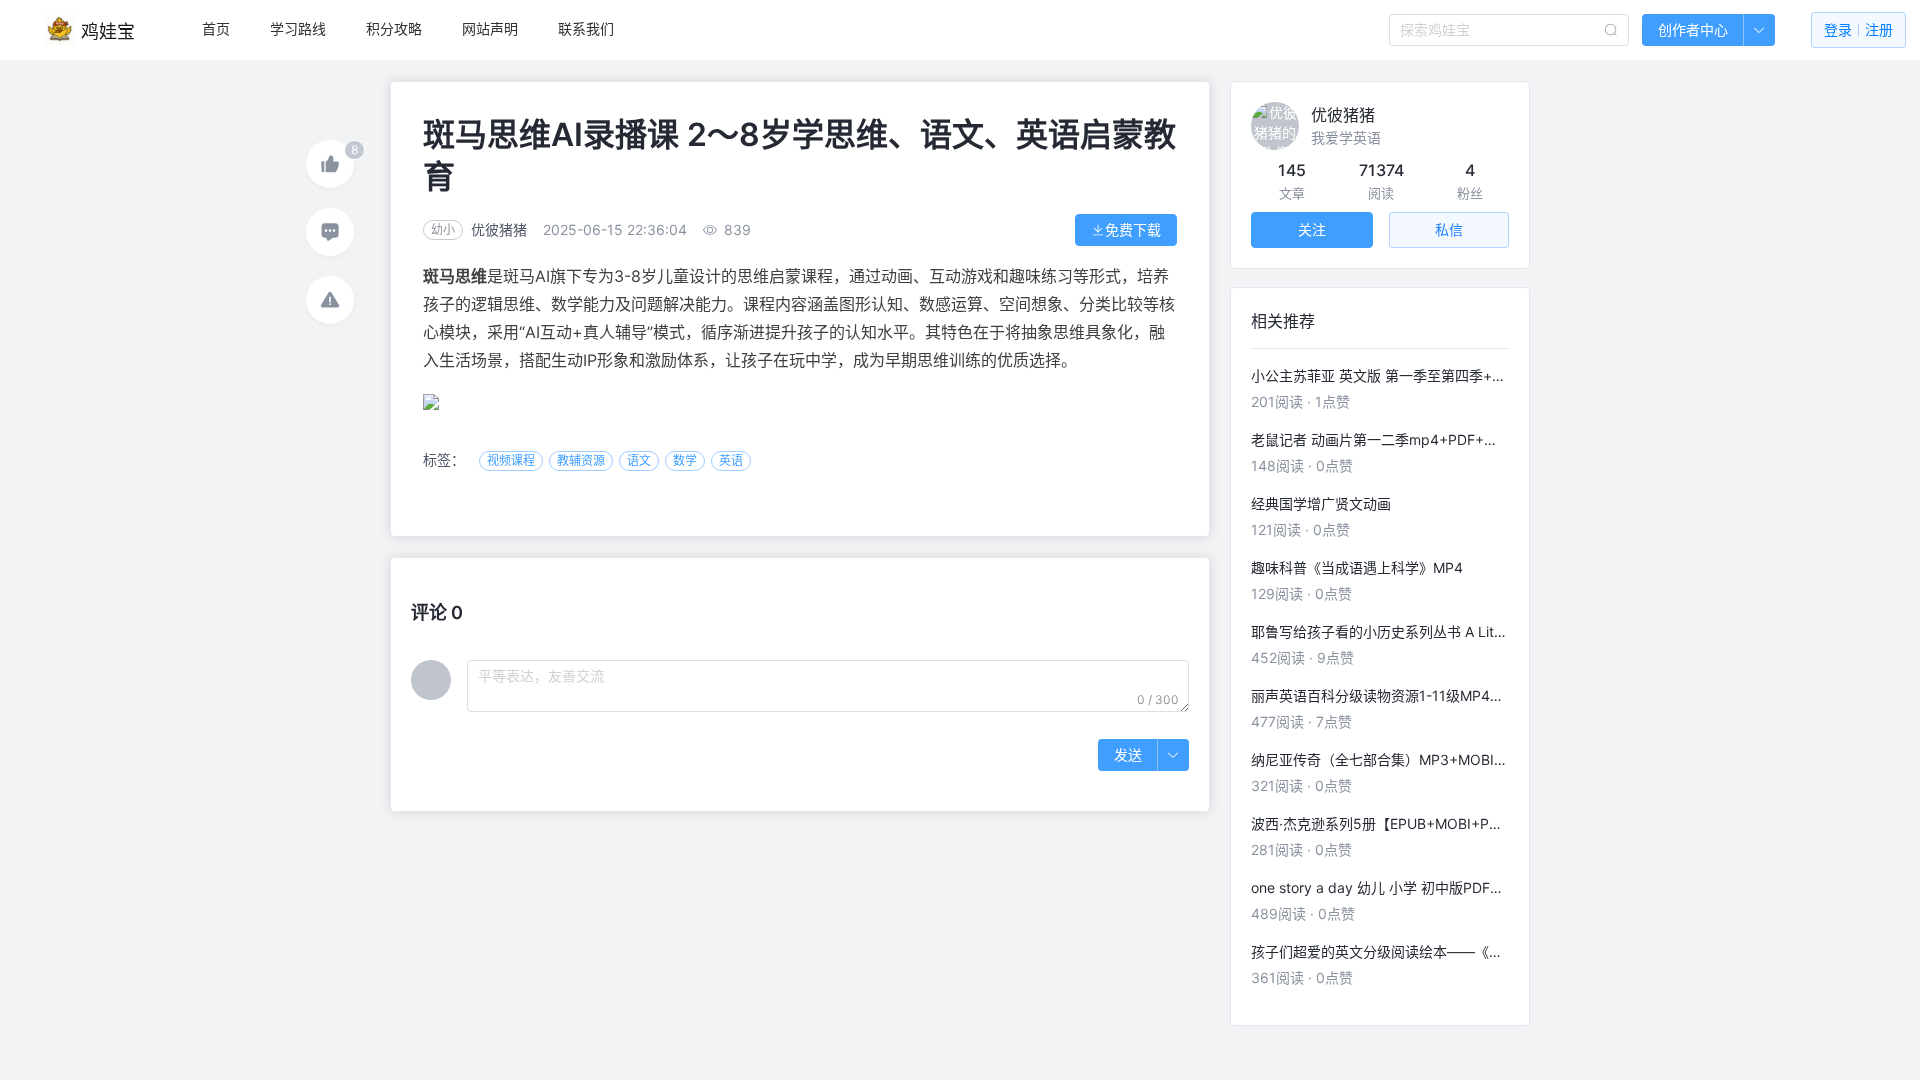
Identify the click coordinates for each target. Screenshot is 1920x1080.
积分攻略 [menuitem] (394, 28)
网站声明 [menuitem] (490, 28)
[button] (1759, 30)
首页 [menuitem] (216, 28)
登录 (1858, 29)
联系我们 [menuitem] (586, 28)
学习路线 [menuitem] (298, 28)
